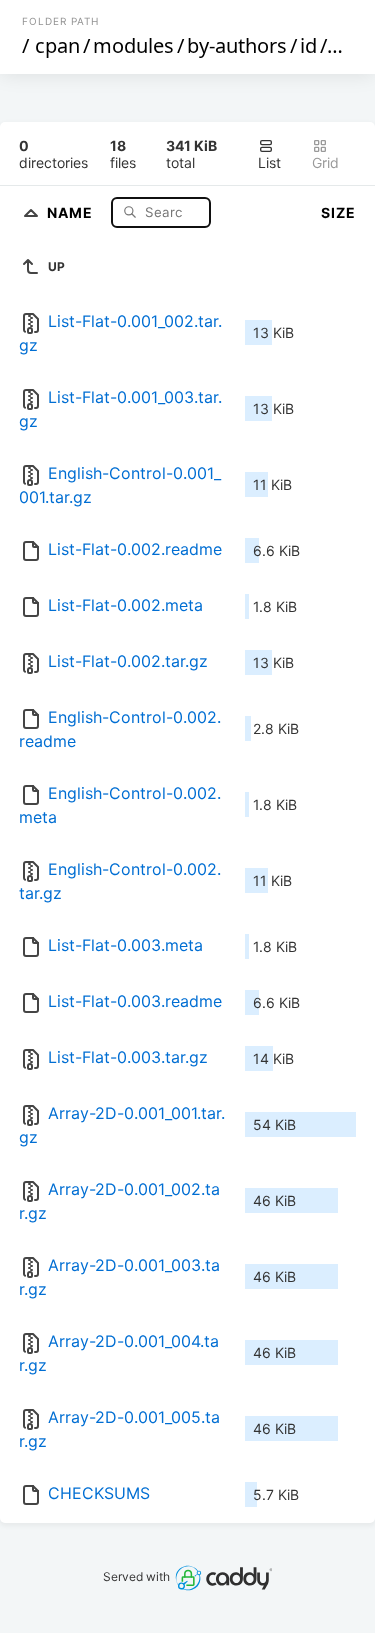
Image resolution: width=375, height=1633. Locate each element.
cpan (57, 45)
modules (133, 45)
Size (338, 212)
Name (72, 211)
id (308, 45)
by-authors (237, 45)
